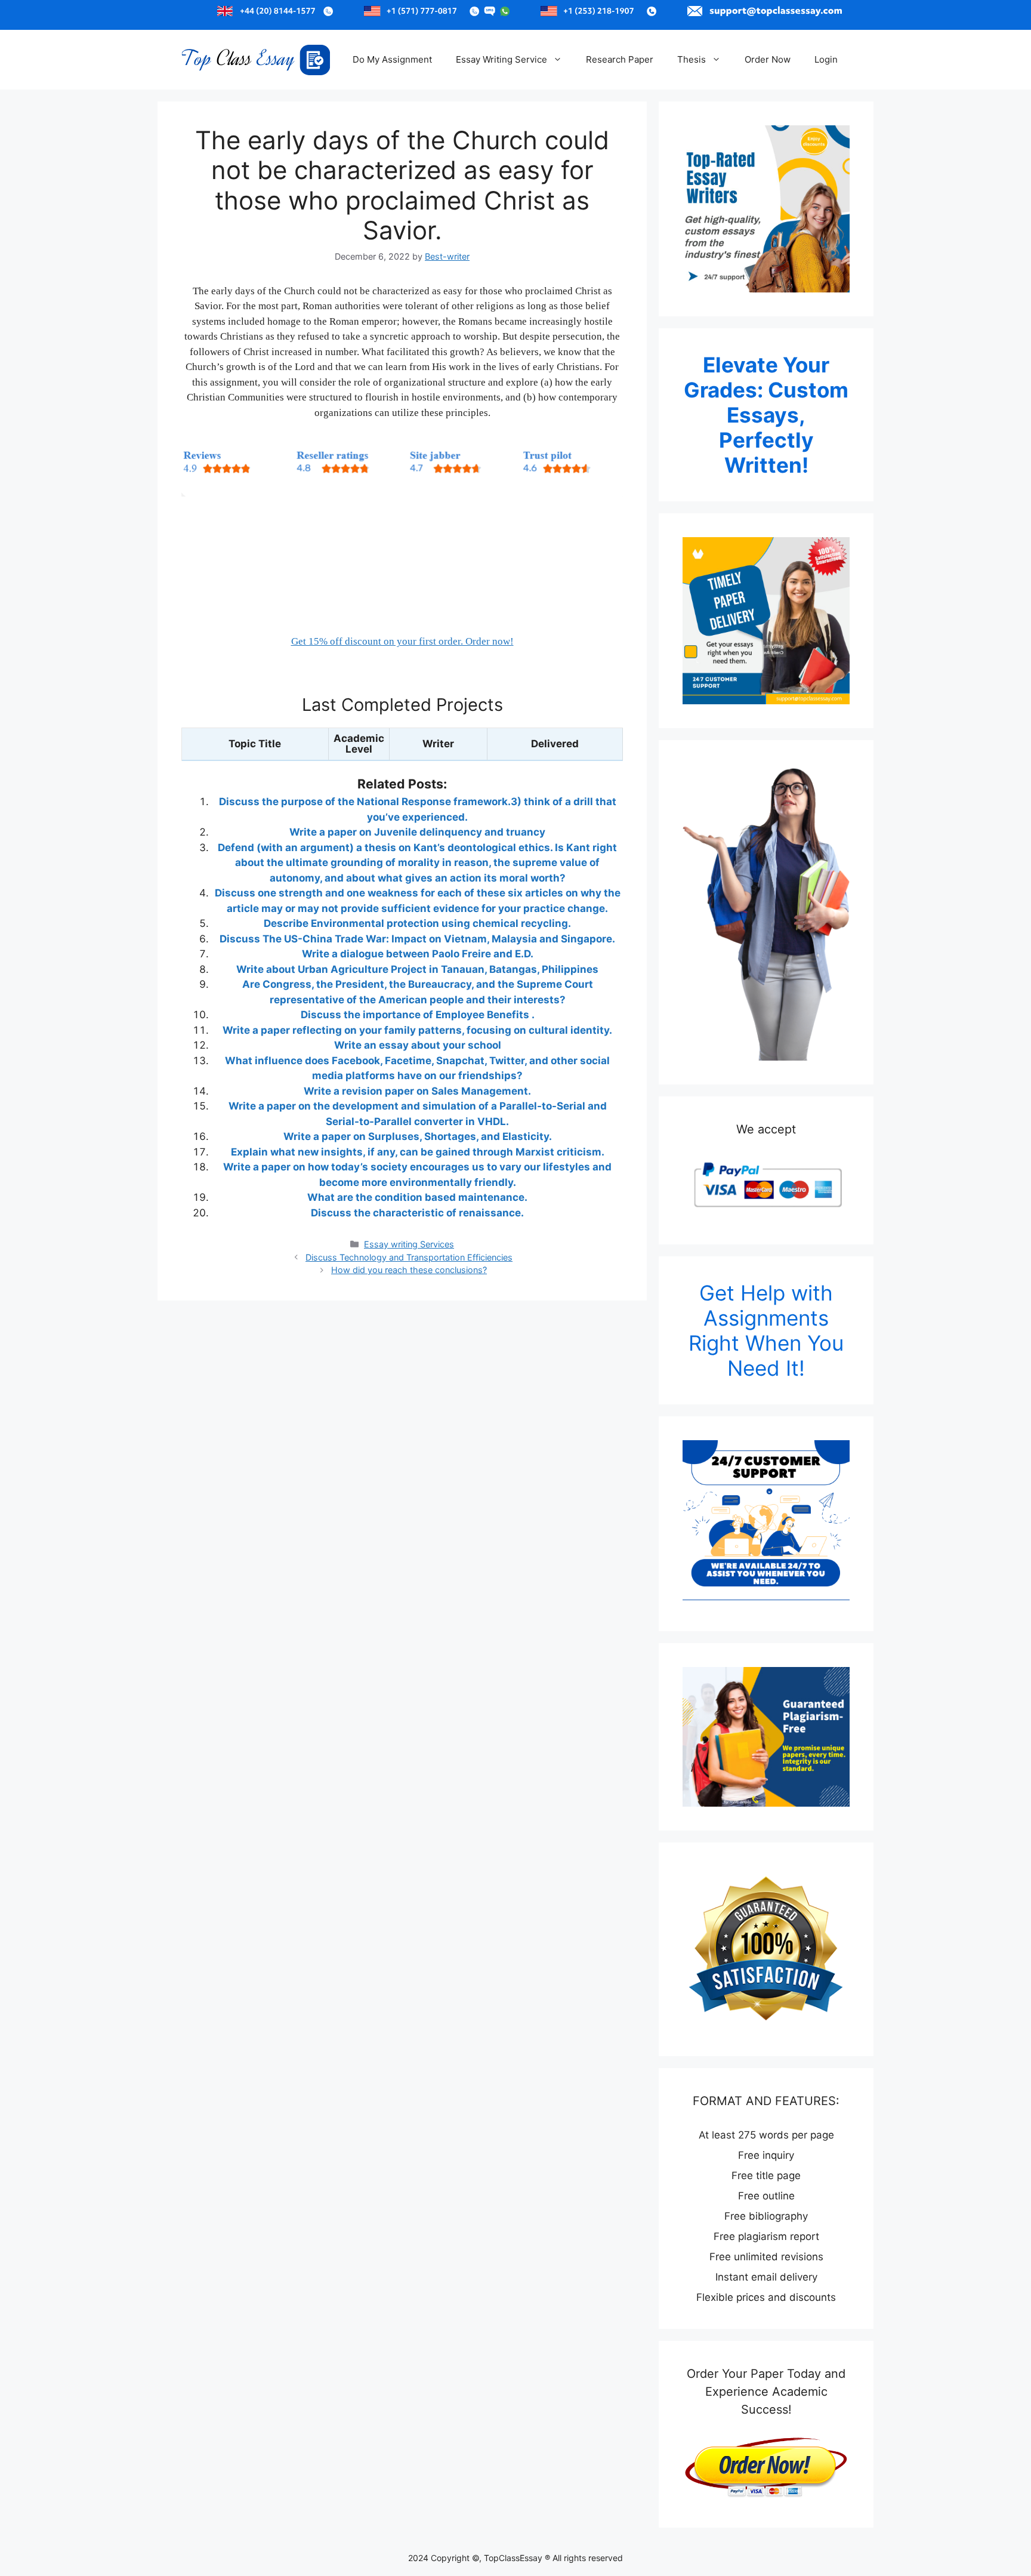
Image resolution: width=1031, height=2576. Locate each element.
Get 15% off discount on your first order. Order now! (402, 641)
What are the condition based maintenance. (417, 1197)
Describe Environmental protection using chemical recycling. (417, 923)
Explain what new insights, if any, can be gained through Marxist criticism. (418, 1152)
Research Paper (620, 59)
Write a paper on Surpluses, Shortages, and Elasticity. (418, 1136)
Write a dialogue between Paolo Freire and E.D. (418, 954)
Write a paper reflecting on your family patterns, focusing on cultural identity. (417, 1030)
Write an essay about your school (418, 1045)
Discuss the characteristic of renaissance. (417, 1213)
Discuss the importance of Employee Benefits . (418, 1015)
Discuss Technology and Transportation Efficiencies (409, 1257)
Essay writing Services (409, 1244)
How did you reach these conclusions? (409, 1270)
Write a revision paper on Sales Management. (417, 1091)
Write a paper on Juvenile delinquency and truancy (417, 832)
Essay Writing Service (501, 59)
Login (826, 59)
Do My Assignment (392, 59)
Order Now (768, 59)
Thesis (692, 59)
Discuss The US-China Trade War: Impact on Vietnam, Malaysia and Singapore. (417, 939)
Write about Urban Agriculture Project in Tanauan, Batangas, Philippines (417, 969)
